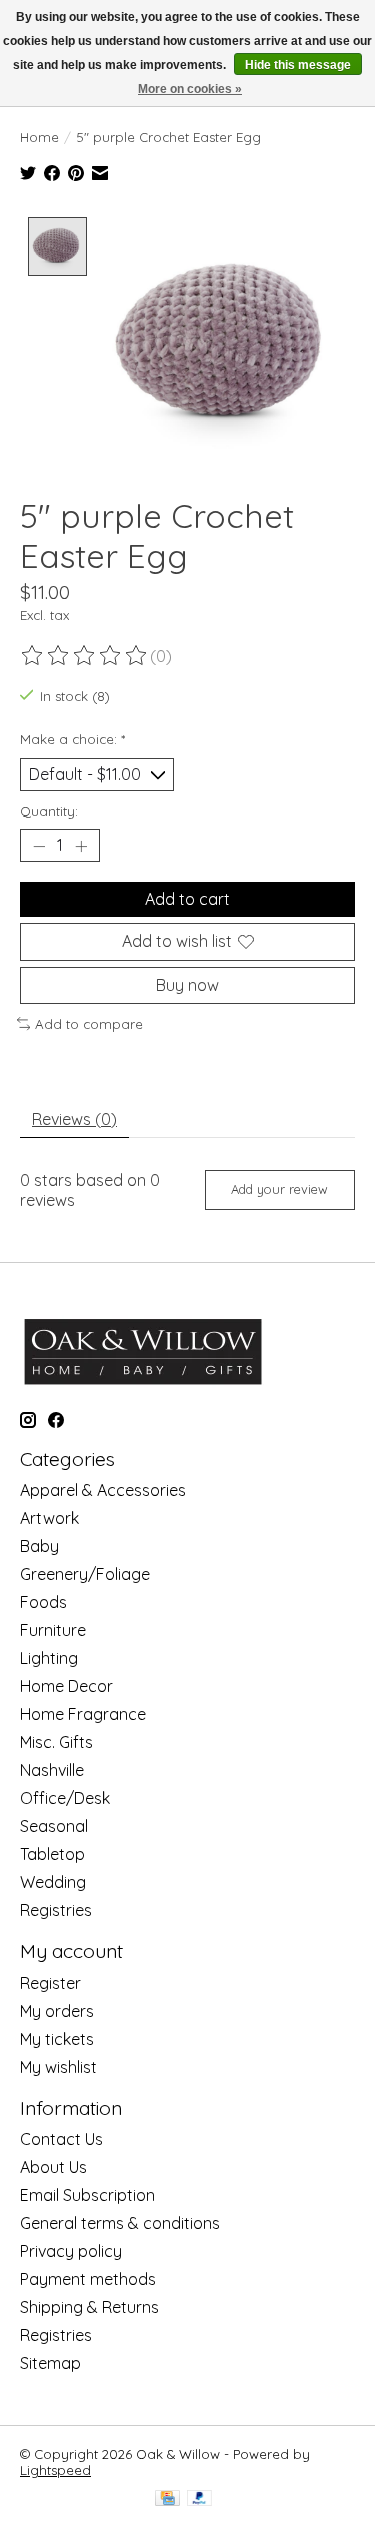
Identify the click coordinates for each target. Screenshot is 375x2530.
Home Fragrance (83, 1714)
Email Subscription (87, 2195)
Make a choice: (72, 739)
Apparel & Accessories (103, 1490)
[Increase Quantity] (81, 846)
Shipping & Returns (89, 2307)
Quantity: (49, 811)
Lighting (49, 1658)
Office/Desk (65, 1798)
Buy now (187, 985)
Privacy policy (71, 2251)
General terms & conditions (120, 2223)
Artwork (49, 1518)
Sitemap (50, 2363)
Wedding (53, 1882)
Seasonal (54, 1826)
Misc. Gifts (56, 1742)
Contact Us (61, 2139)
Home (39, 137)
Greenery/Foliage (85, 1574)
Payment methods (88, 2279)
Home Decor (66, 1686)
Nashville (52, 1770)
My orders (57, 2011)
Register (50, 1983)
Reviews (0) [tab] (74, 1119)
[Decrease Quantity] (39, 846)
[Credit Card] (167, 2499)
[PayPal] (200, 2499)
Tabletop (52, 1854)
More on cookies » (190, 89)
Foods (43, 1602)
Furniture (53, 1630)
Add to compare (89, 1024)
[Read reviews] (85, 656)
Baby (39, 1546)
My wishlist (58, 2067)
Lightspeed (55, 2470)
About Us (53, 2167)
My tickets (57, 2039)
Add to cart (187, 899)
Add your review (279, 1189)
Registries (56, 1910)
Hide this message (298, 65)
